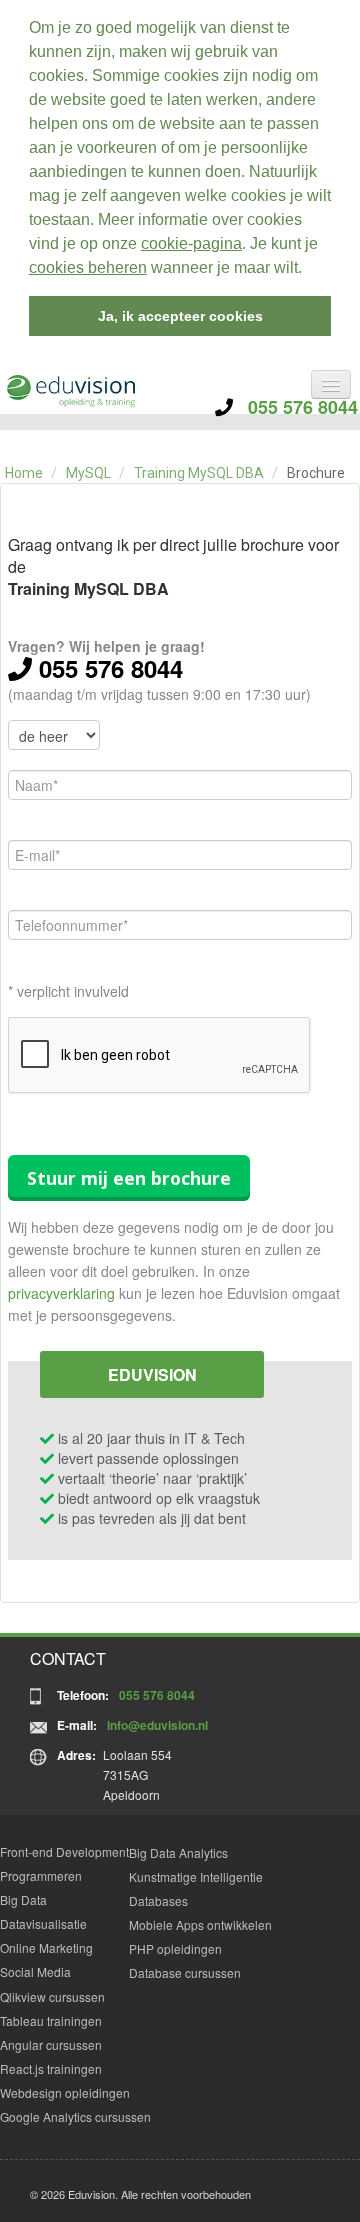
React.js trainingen (51, 2068)
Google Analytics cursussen (75, 2116)
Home (24, 473)
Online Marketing (46, 1947)
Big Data (23, 1899)
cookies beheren (88, 267)
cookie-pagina (191, 243)
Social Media (35, 1971)
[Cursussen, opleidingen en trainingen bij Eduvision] (70, 391)
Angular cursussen (51, 2044)
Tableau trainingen (51, 2020)
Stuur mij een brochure (129, 1178)
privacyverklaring (61, 1293)
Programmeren (41, 1875)
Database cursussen (185, 1972)
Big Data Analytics (178, 1852)
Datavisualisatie (43, 1923)
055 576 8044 (295, 407)
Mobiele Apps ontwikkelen (200, 1924)
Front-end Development (64, 1851)
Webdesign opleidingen (65, 2092)
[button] (309, 270)
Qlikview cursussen (52, 1996)
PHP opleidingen (175, 1948)
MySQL (88, 473)
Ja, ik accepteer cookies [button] (180, 316)
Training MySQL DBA (199, 473)
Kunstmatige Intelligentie (196, 1876)
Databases (158, 1900)
